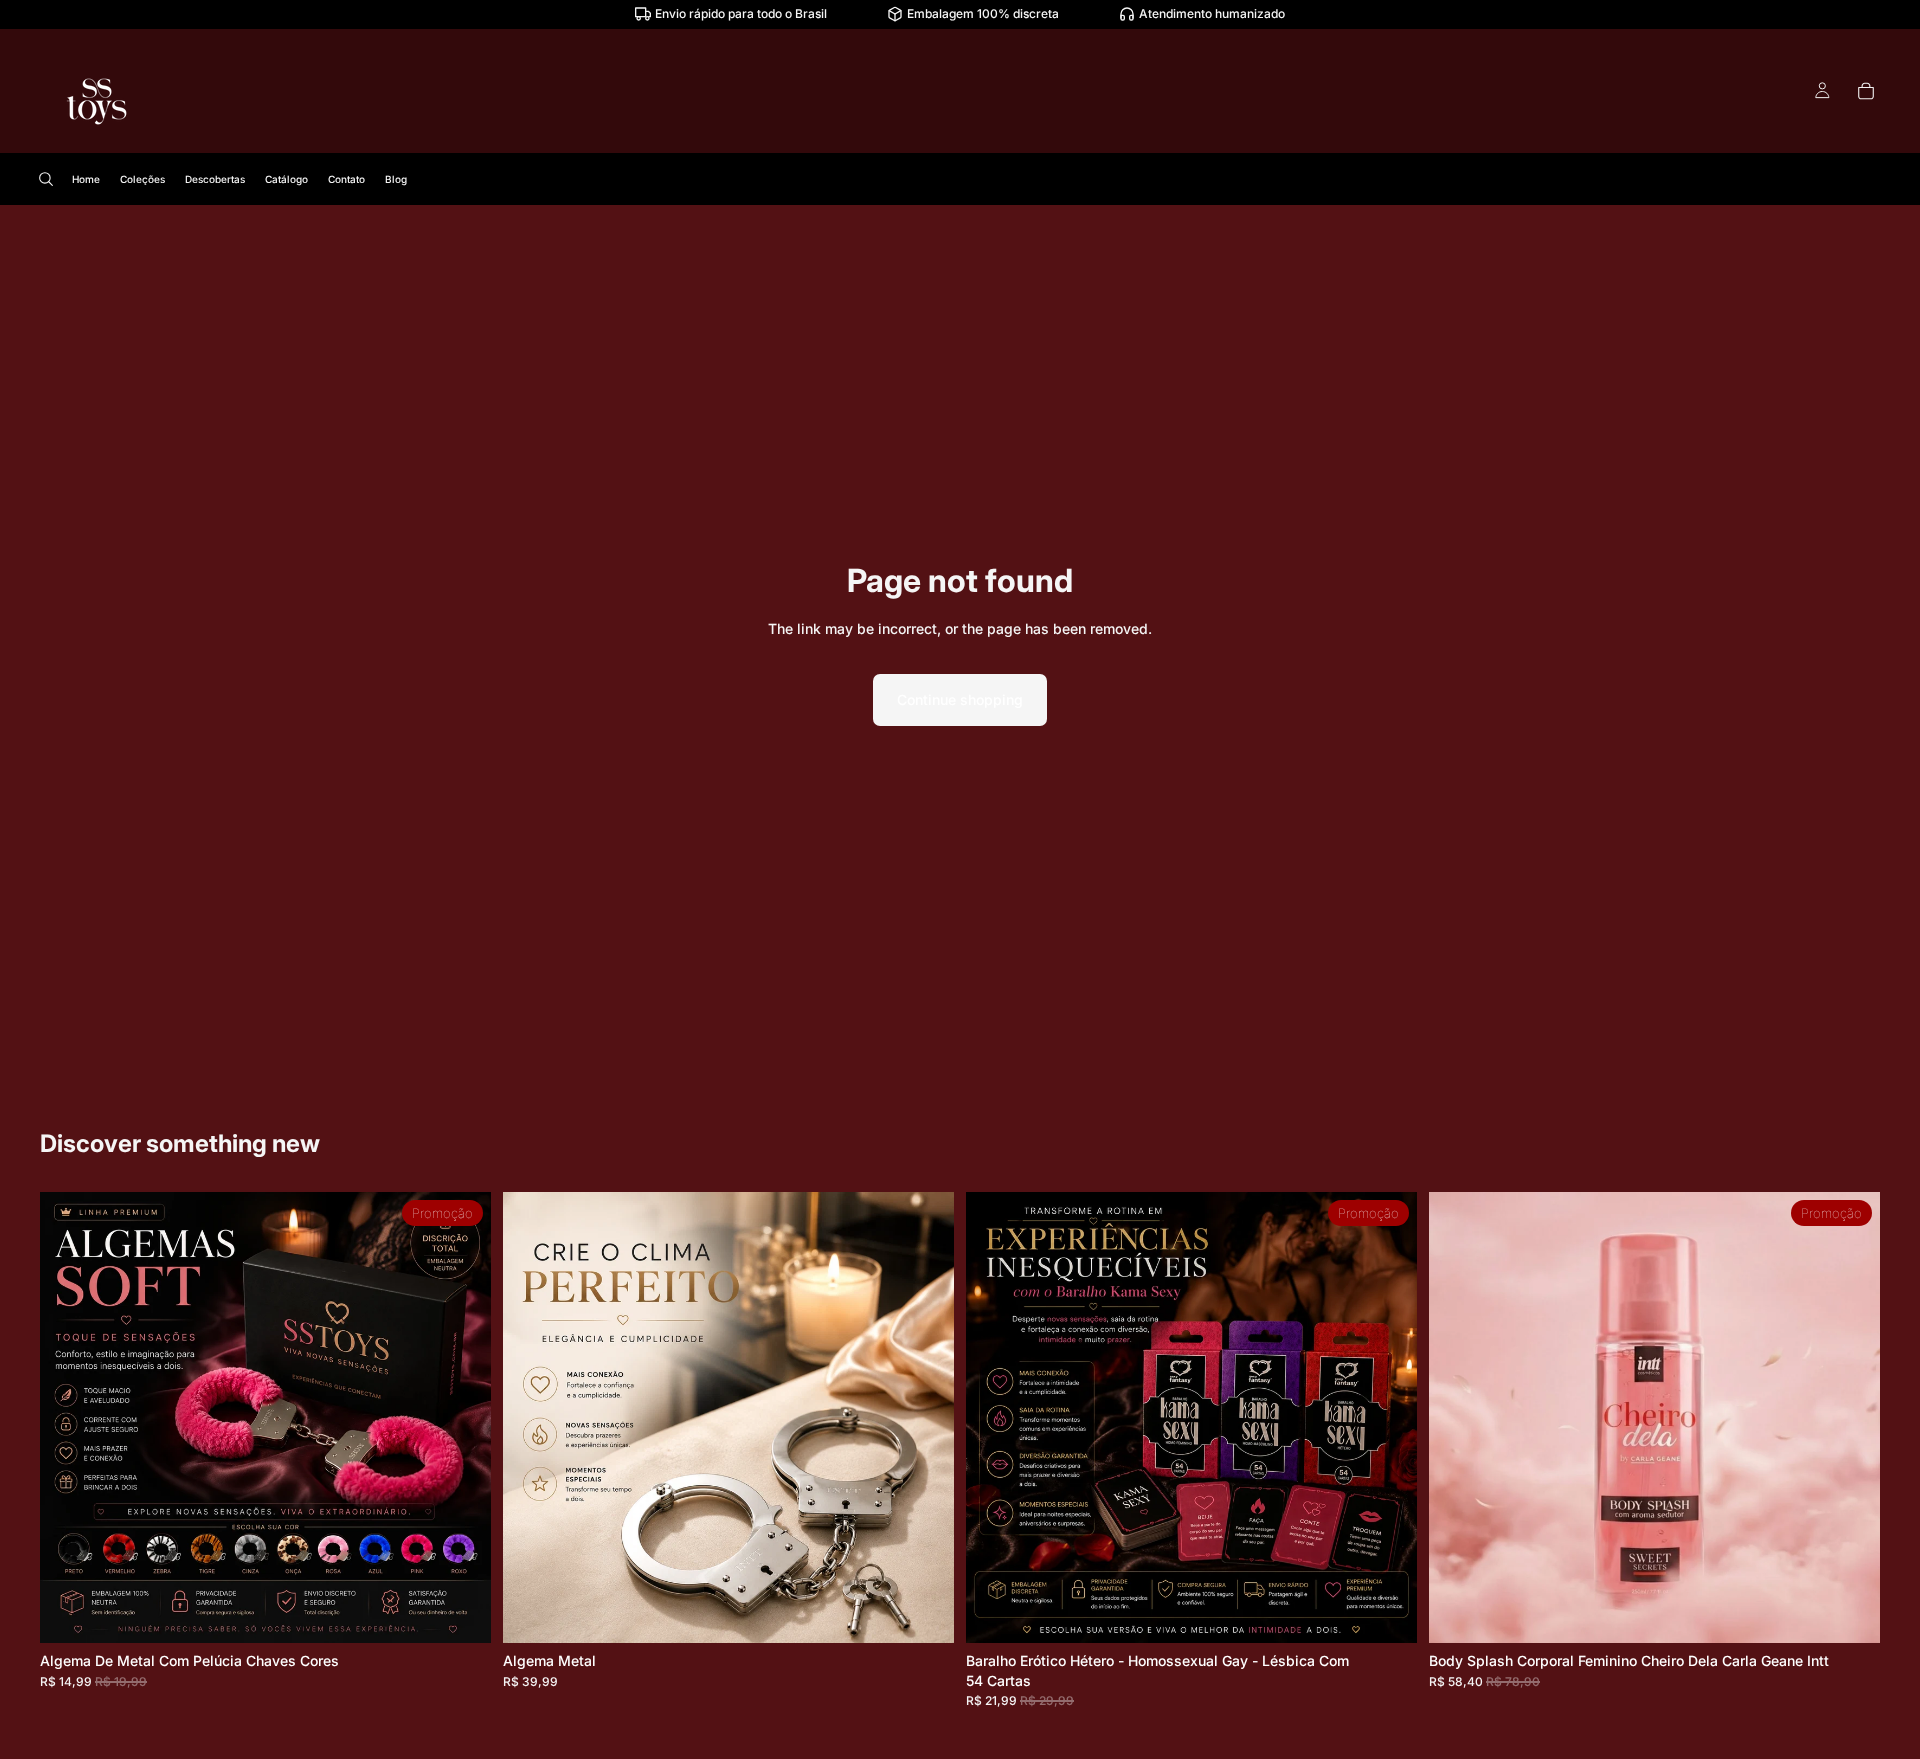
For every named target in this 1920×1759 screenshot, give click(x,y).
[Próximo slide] (461, 1418)
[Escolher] (460, 1613)
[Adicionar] (923, 1613)
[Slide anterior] (70, 1418)
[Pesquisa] (46, 179)
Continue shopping (960, 699)
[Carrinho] (1866, 91)
